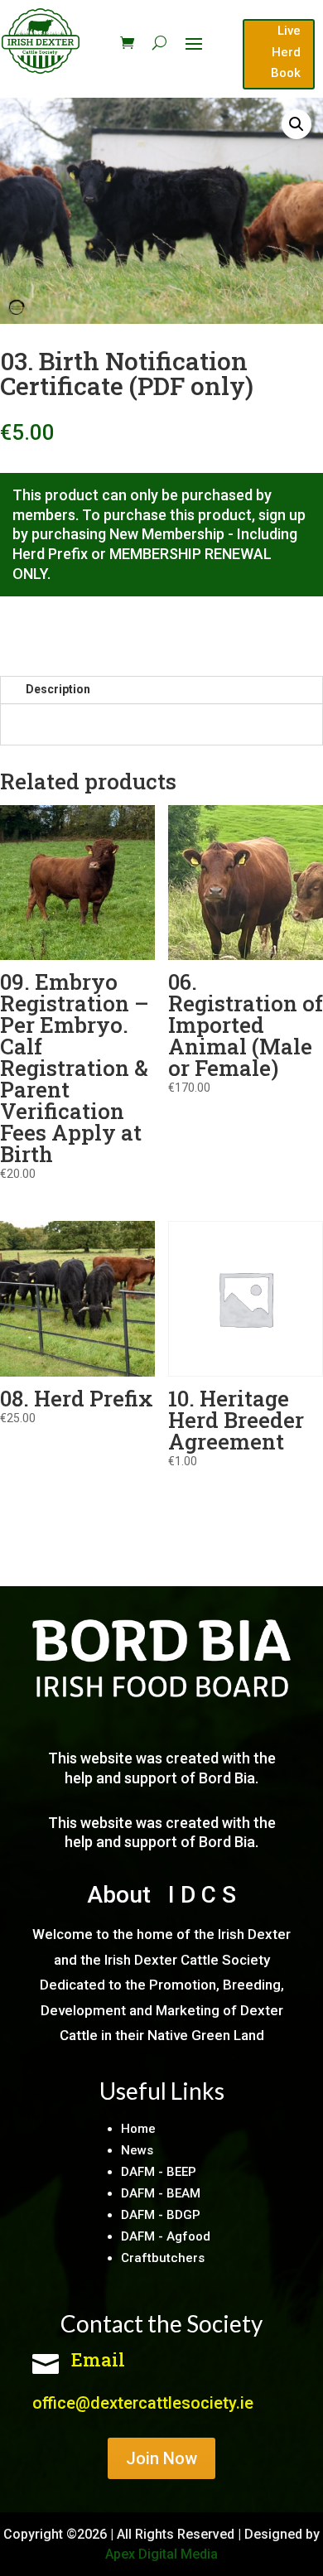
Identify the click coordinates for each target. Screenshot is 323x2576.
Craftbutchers (163, 2258)
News (137, 2150)
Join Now (161, 2458)
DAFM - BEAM (161, 2193)
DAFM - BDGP (161, 2215)
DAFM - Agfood (166, 2236)
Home (138, 2129)
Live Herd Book (286, 52)
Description (58, 689)
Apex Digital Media (161, 2554)
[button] (296, 124)
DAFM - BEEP (159, 2172)
